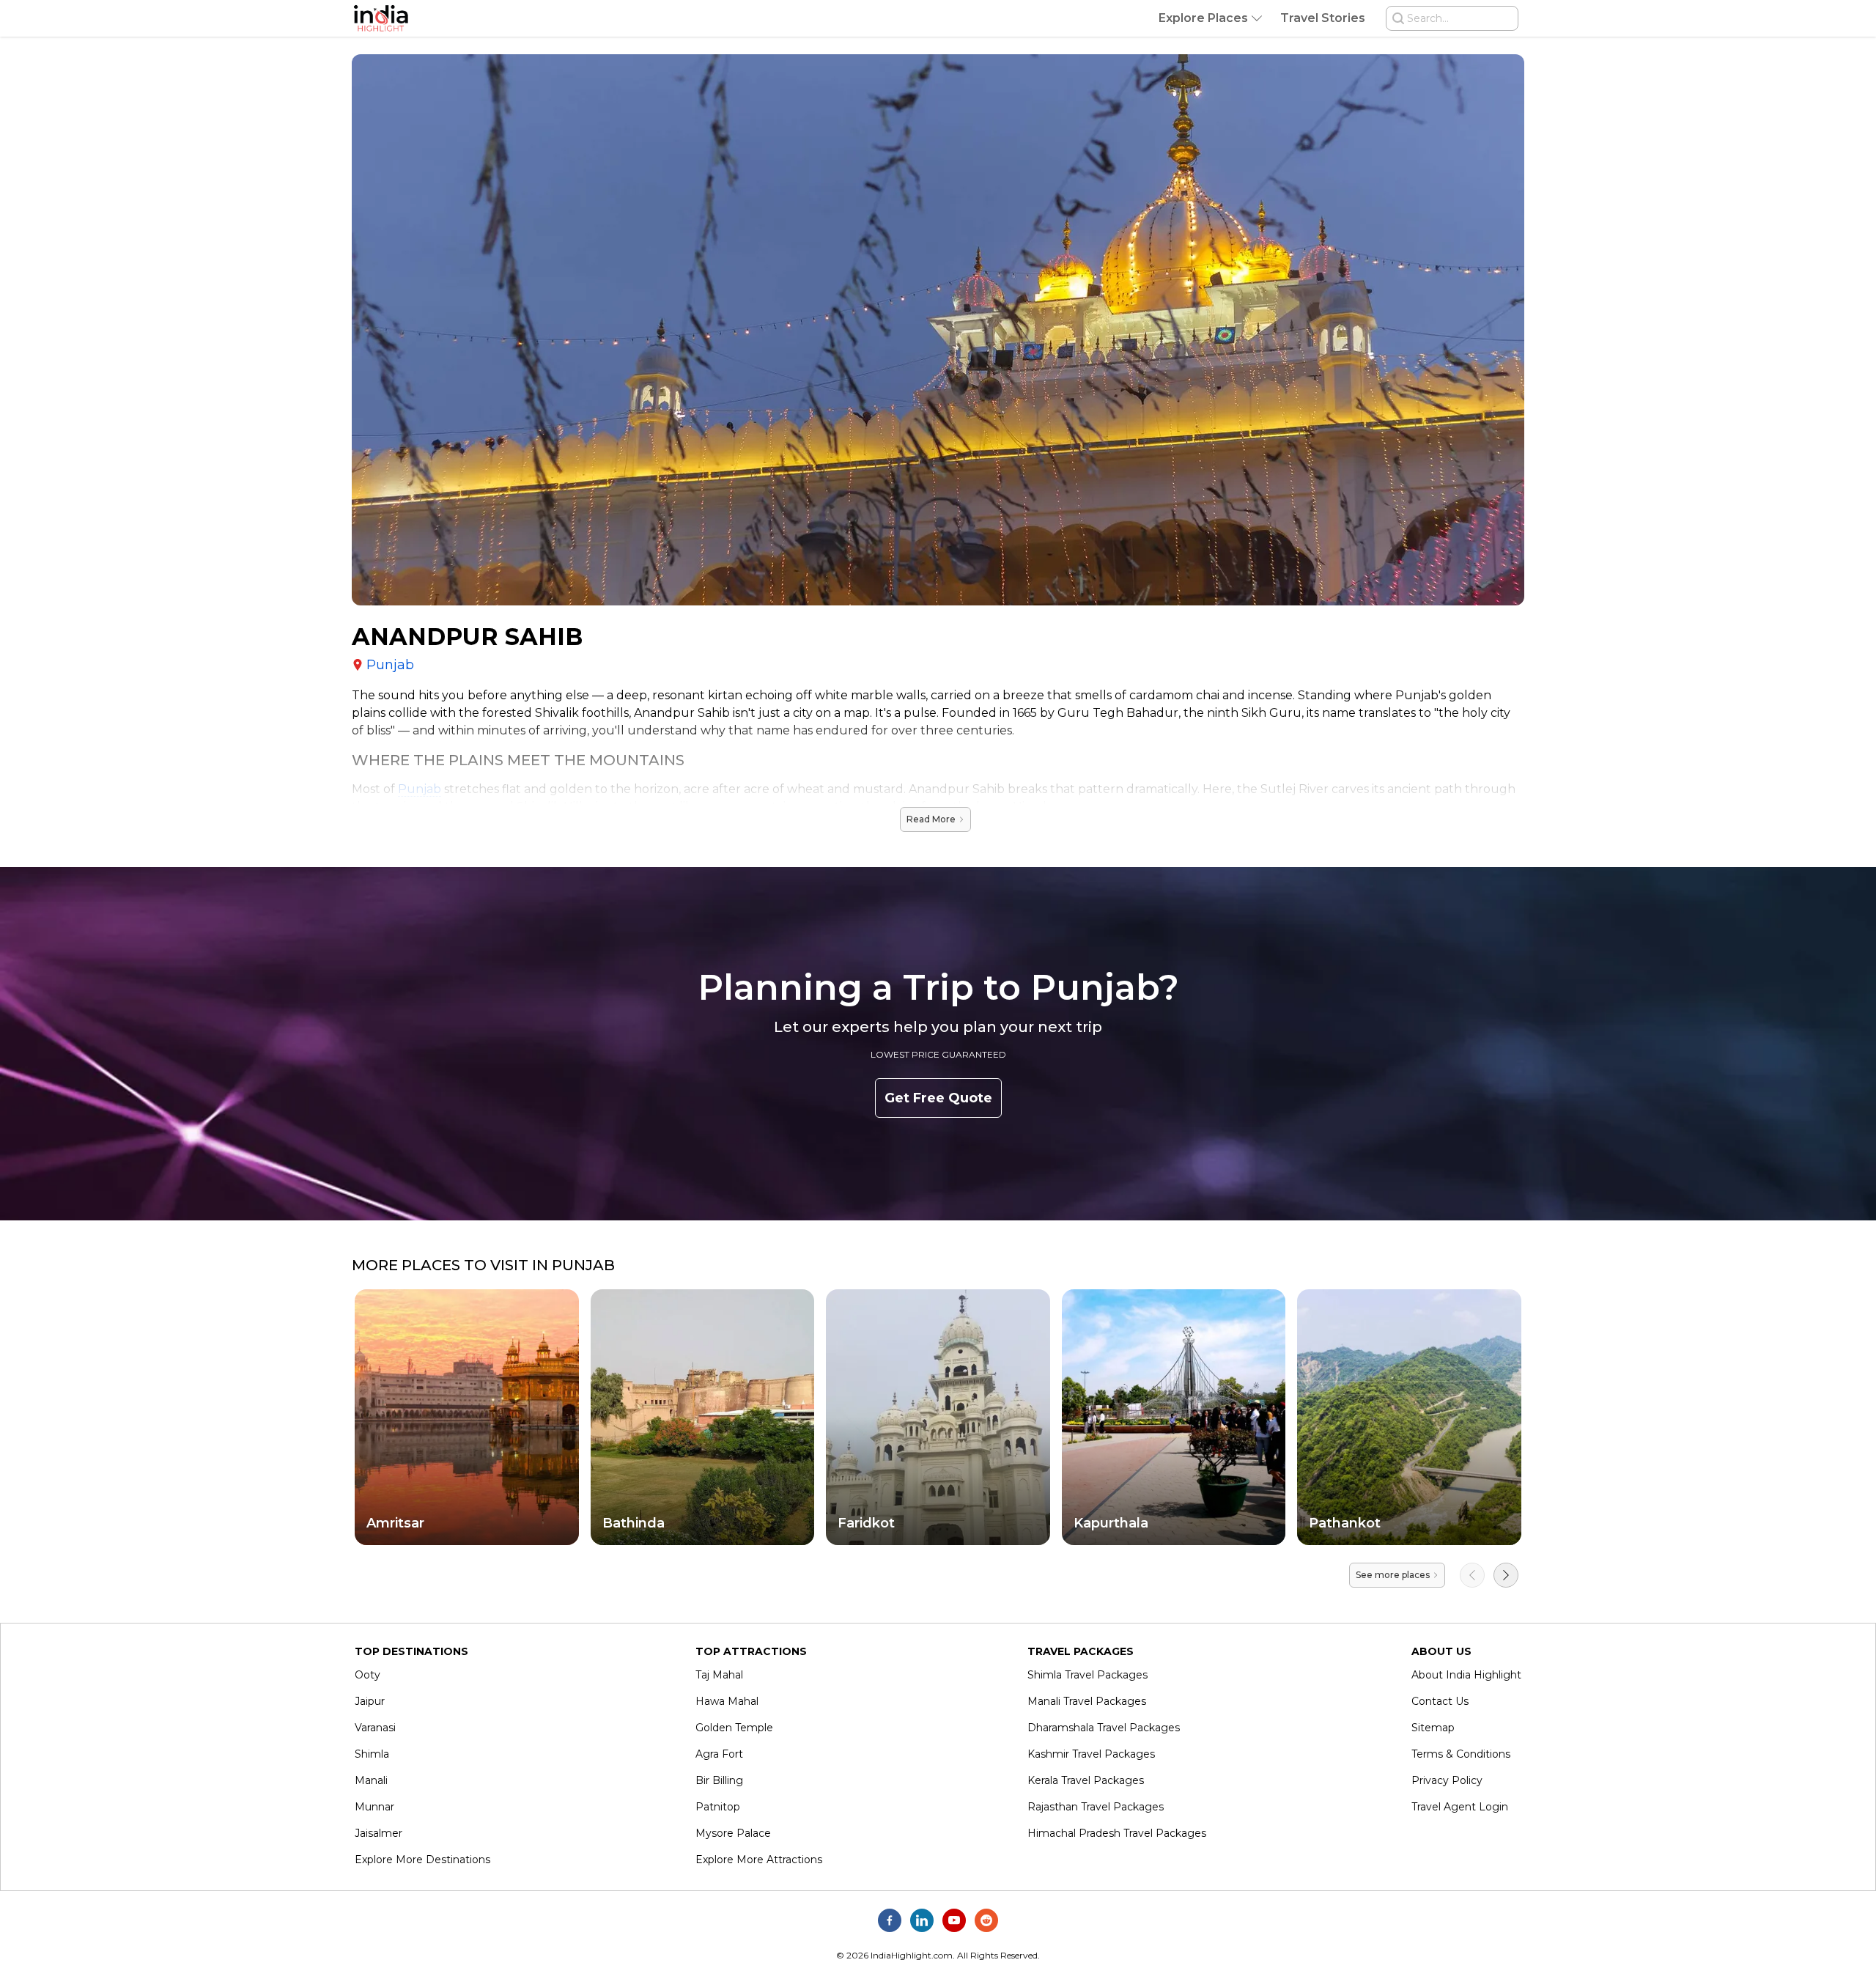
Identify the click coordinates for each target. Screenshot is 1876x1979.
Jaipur (370, 1701)
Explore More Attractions (759, 1860)
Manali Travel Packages (1087, 1701)
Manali (371, 1780)
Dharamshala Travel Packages (1104, 1728)
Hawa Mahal (727, 1701)
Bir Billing (719, 1780)
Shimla (372, 1754)
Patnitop (718, 1807)
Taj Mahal (719, 1675)
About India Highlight (1466, 1675)
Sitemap (1433, 1728)
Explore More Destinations (422, 1860)
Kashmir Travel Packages (1091, 1754)
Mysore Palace (733, 1833)
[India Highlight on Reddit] (986, 1920)
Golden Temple (734, 1728)
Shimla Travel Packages (1087, 1675)
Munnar (374, 1807)
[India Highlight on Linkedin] (922, 1920)
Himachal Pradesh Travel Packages (1117, 1833)
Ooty (368, 1675)
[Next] (1506, 1575)
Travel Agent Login (1460, 1807)
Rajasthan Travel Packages (1096, 1807)
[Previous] (1472, 1575)
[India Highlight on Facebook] (890, 1920)
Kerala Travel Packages (1086, 1780)
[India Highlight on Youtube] (954, 1920)
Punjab (420, 789)
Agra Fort (719, 1754)
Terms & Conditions (1461, 1754)
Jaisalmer (378, 1833)
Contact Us (1440, 1701)
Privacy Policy (1447, 1780)
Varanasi (375, 1728)
